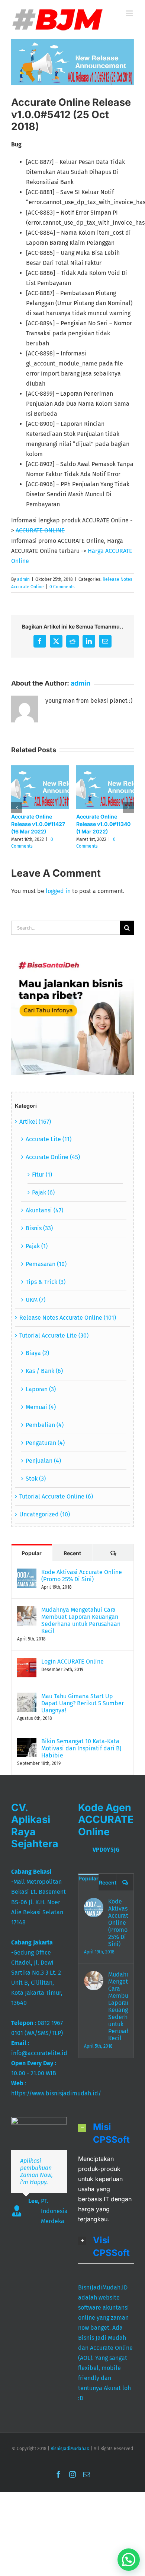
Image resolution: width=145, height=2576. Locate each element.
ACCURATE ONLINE (40, 530)
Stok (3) (36, 1479)
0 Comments (62, 587)
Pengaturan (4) (45, 1443)
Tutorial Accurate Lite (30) (54, 1336)
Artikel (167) (35, 1122)
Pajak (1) (37, 1246)
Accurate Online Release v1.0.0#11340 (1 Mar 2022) (103, 824)
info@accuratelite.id (39, 2053)
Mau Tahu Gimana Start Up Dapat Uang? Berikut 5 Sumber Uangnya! (83, 1703)
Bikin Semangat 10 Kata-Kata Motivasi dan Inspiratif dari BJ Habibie (81, 1748)
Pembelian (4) (45, 1425)
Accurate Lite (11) (49, 1139)
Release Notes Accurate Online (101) (68, 1318)
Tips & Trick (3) (46, 1282)
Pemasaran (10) (46, 1264)
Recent (72, 1553)
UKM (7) (36, 1300)
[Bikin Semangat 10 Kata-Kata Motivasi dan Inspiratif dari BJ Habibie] (27, 1743)
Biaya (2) (37, 1353)
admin (23, 579)
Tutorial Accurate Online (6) (56, 1496)
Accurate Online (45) (53, 1157)
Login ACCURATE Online (72, 1662)
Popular (32, 1553)
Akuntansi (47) (44, 1210)
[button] (17, 807)
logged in (58, 891)
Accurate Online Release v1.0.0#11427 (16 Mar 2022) (38, 824)
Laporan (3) (41, 1389)
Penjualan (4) (43, 1461)
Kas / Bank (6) (44, 1371)
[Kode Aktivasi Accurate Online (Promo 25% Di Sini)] (27, 1574)
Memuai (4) (41, 1407)
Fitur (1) (42, 1175)
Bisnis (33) (39, 1228)
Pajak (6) (43, 1192)
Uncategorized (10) (45, 1514)
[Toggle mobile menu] (130, 13)
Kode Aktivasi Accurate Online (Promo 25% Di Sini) (82, 1576)
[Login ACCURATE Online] (27, 1663)
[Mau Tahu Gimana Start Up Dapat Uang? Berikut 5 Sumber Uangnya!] (27, 1698)
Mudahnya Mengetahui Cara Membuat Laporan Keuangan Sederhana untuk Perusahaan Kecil (81, 1620)
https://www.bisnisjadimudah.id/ (56, 2093)
